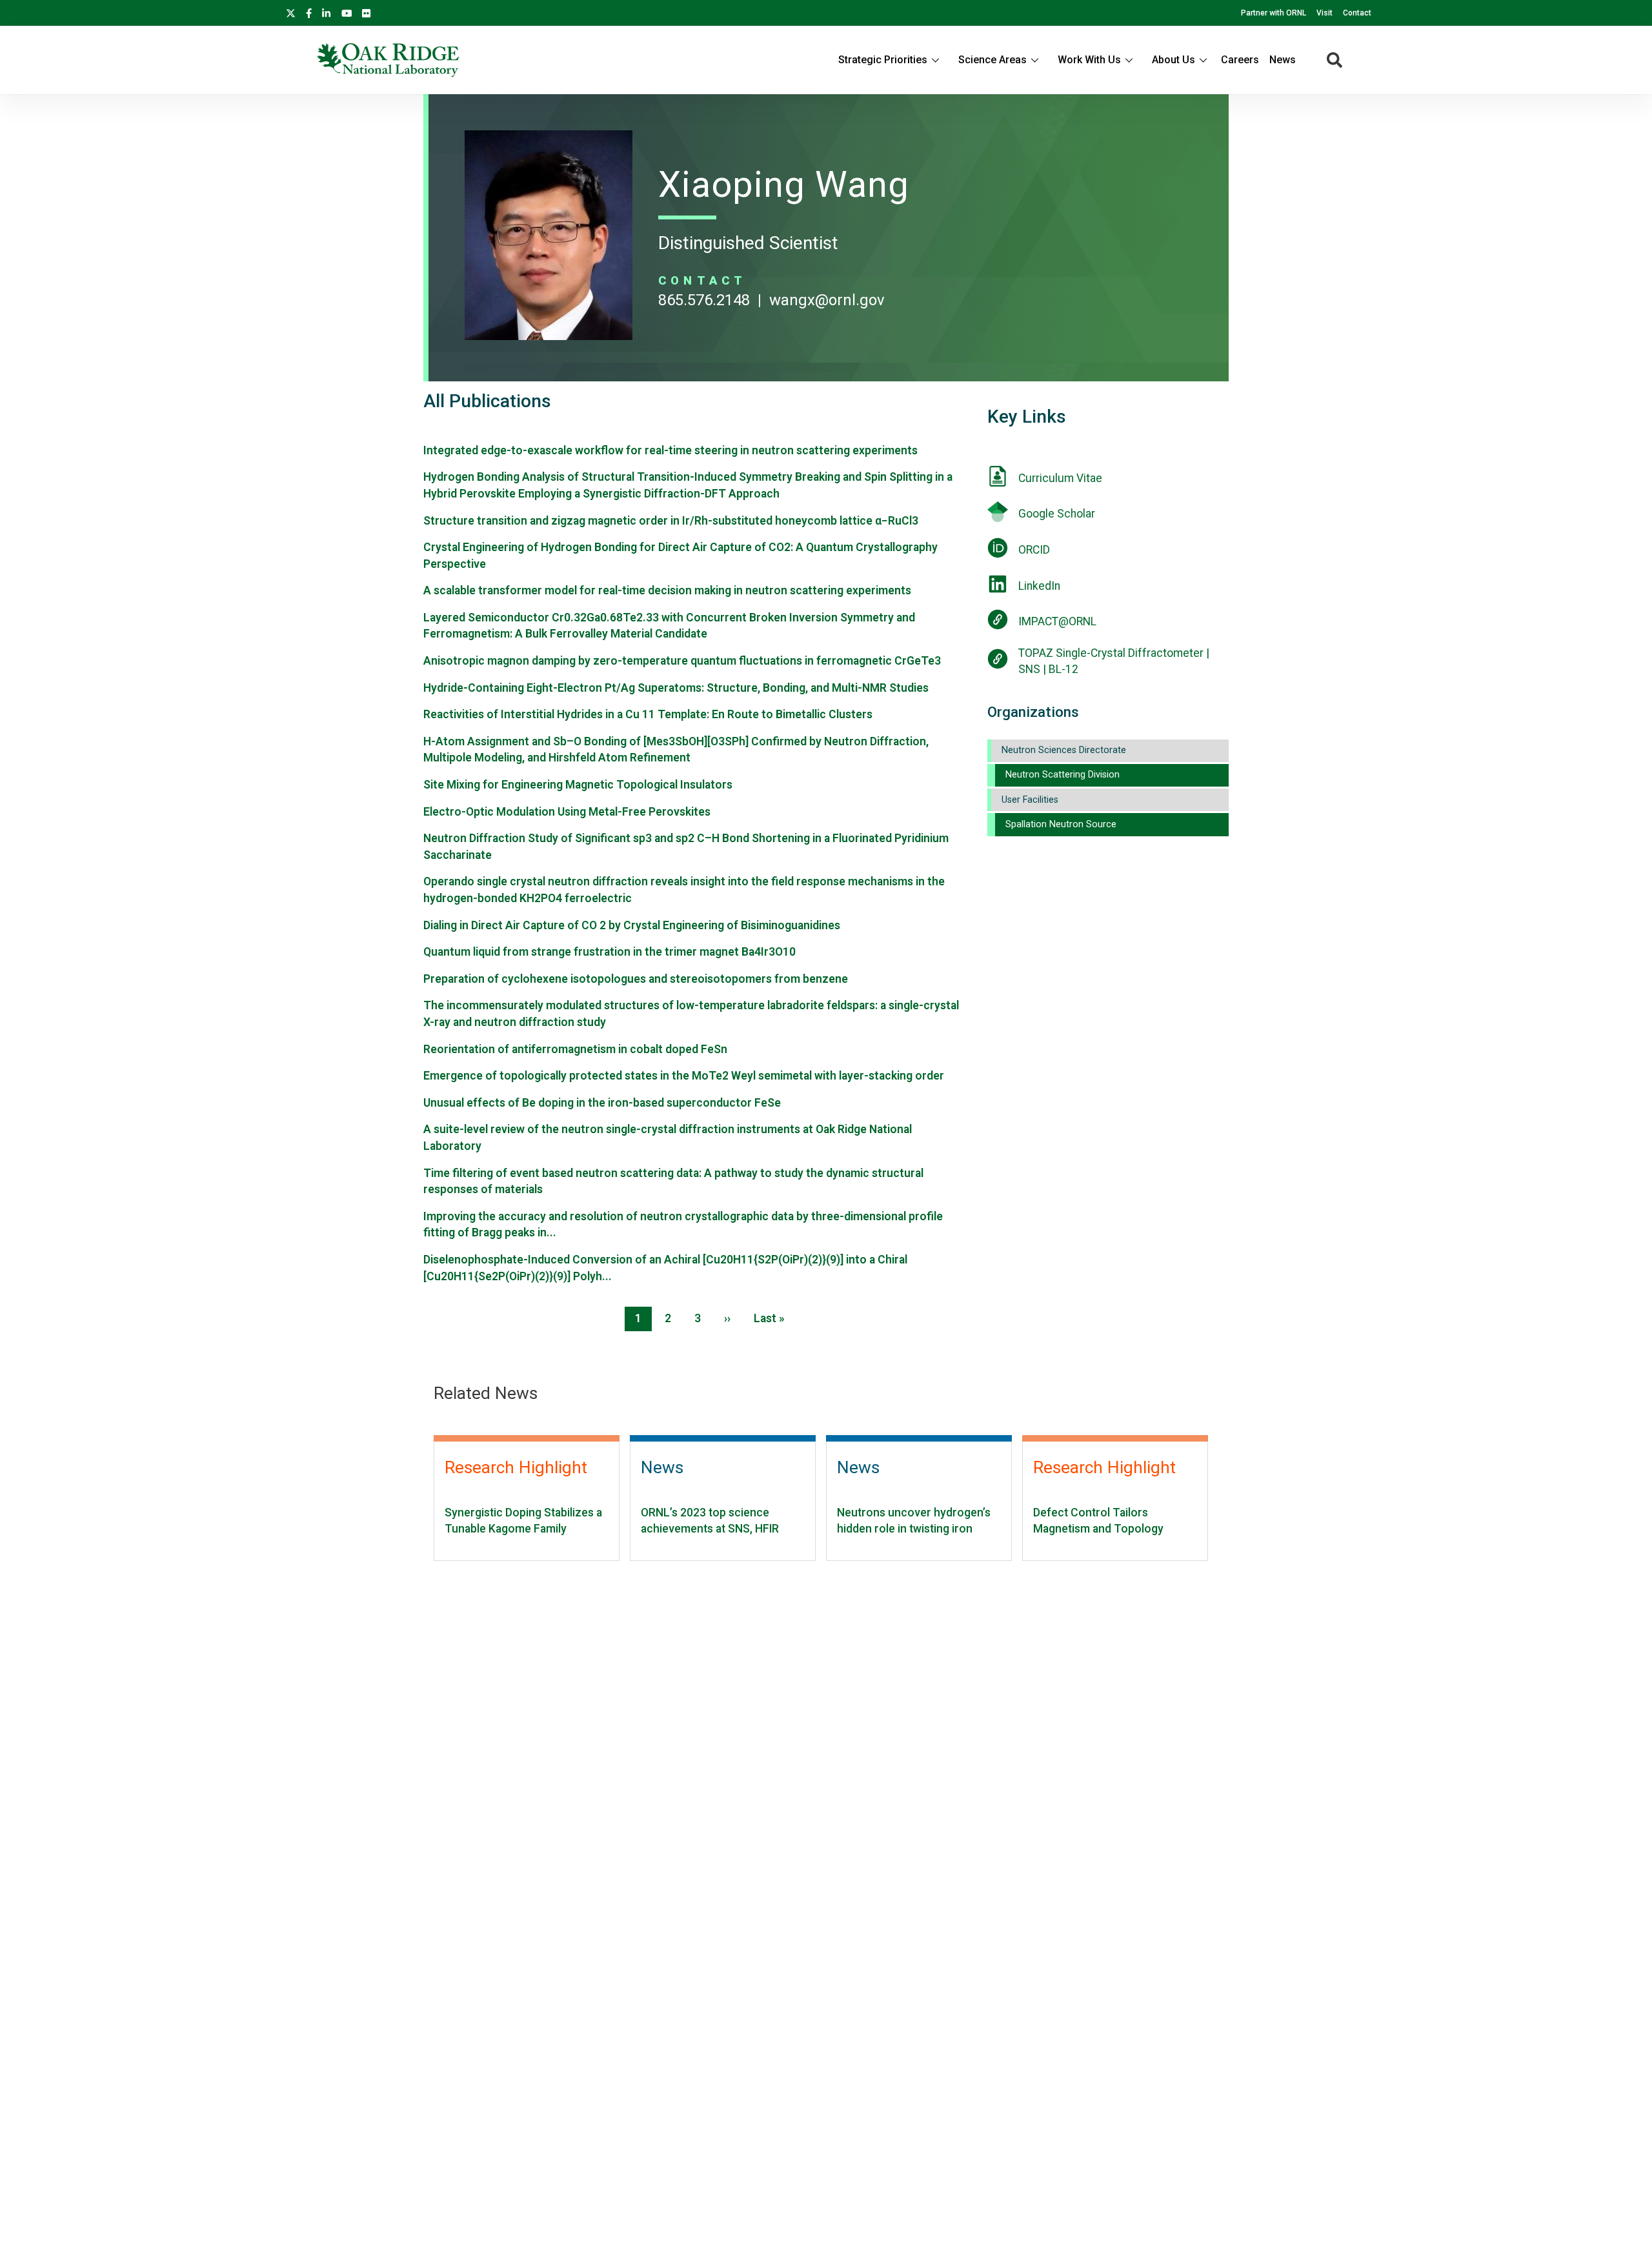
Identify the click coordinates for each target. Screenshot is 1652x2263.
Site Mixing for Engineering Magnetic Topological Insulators (578, 785)
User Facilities (1030, 800)
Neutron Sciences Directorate (1064, 750)
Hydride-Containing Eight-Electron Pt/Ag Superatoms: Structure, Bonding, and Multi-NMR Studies (676, 688)
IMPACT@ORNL (1057, 621)
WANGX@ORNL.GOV (827, 300)
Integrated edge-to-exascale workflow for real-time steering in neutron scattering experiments (670, 450)
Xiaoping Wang (784, 185)
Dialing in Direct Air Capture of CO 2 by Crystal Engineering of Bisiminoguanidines (632, 925)
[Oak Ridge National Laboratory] (388, 60)
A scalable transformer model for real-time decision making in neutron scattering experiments (667, 590)
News (1283, 60)
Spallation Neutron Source (1061, 824)
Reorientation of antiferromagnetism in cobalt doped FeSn (575, 1049)
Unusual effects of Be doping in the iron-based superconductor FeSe (602, 1103)
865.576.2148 (704, 300)
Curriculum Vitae (1060, 478)
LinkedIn (1039, 586)
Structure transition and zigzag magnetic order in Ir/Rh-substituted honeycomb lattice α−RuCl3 (671, 521)
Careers (1240, 60)
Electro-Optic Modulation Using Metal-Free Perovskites (567, 812)
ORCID (1034, 550)
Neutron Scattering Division (1063, 775)
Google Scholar (1057, 514)
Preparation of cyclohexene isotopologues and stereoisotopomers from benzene (636, 979)
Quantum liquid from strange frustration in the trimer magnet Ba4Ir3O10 (609, 952)
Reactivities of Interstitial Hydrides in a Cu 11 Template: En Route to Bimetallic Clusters (648, 714)
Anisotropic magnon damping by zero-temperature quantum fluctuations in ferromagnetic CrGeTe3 (682, 661)
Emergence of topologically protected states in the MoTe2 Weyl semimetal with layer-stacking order (684, 1076)
